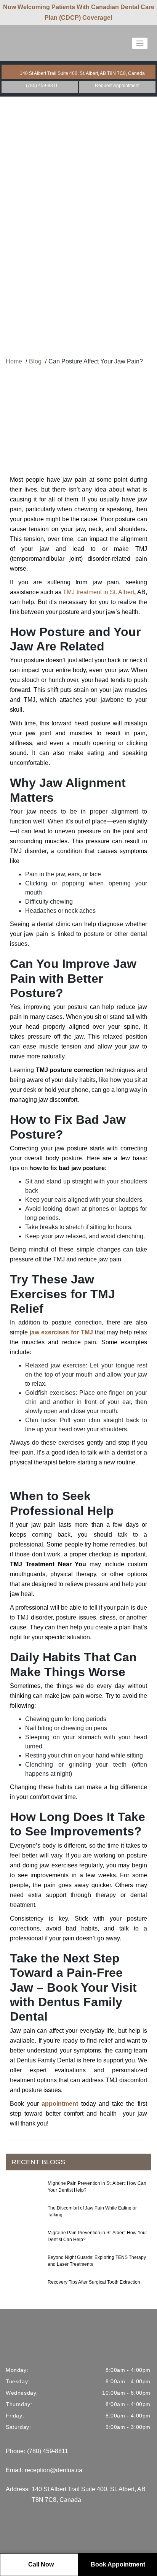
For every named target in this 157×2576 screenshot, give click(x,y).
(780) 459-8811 (42, 86)
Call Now (41, 2564)
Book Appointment (118, 2564)
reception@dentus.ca (54, 2470)
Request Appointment (117, 86)
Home (14, 361)
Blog (35, 361)
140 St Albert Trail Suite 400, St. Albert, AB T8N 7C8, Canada (82, 73)
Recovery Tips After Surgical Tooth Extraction (94, 2282)
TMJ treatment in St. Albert (99, 592)
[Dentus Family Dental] (34, 43)
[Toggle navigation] (140, 43)
